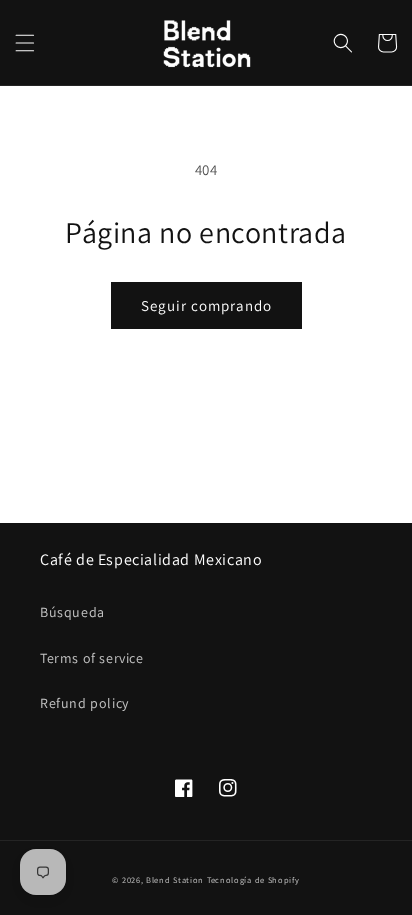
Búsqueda (72, 612)
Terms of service (92, 658)
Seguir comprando (206, 305)
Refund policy (84, 703)
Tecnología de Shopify (253, 879)
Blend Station (175, 879)
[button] (25, 43)
